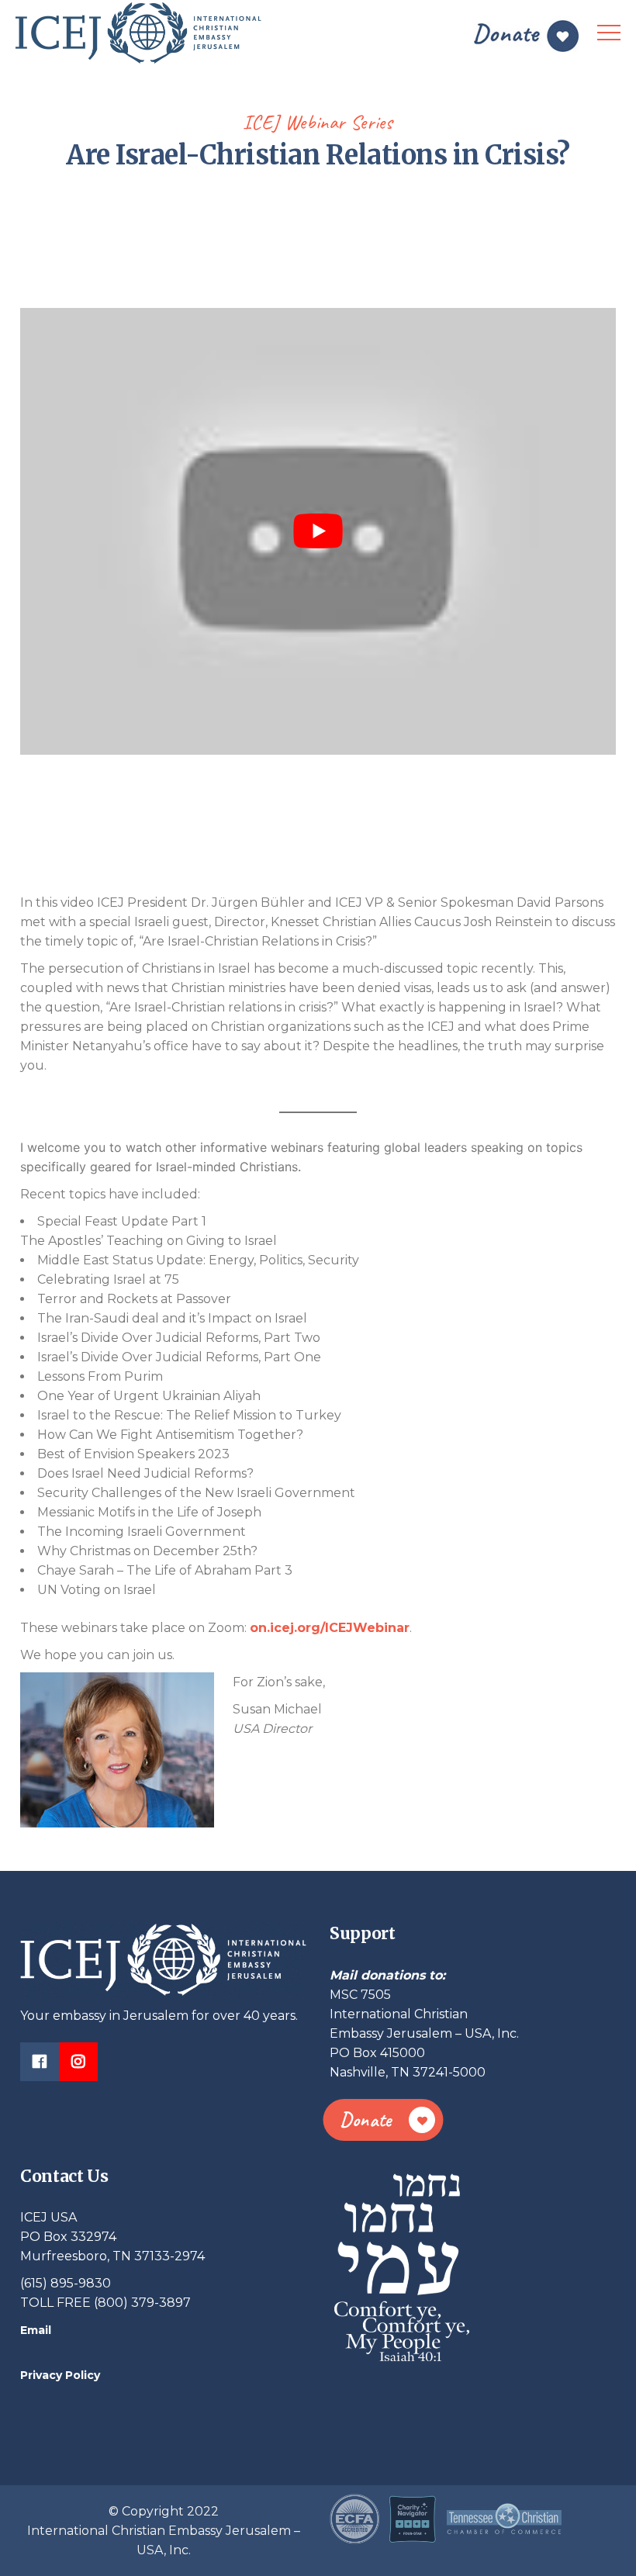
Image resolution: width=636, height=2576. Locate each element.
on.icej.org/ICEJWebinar (330, 1628)
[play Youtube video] (318, 531)
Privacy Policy (60, 2375)
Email (36, 2330)
